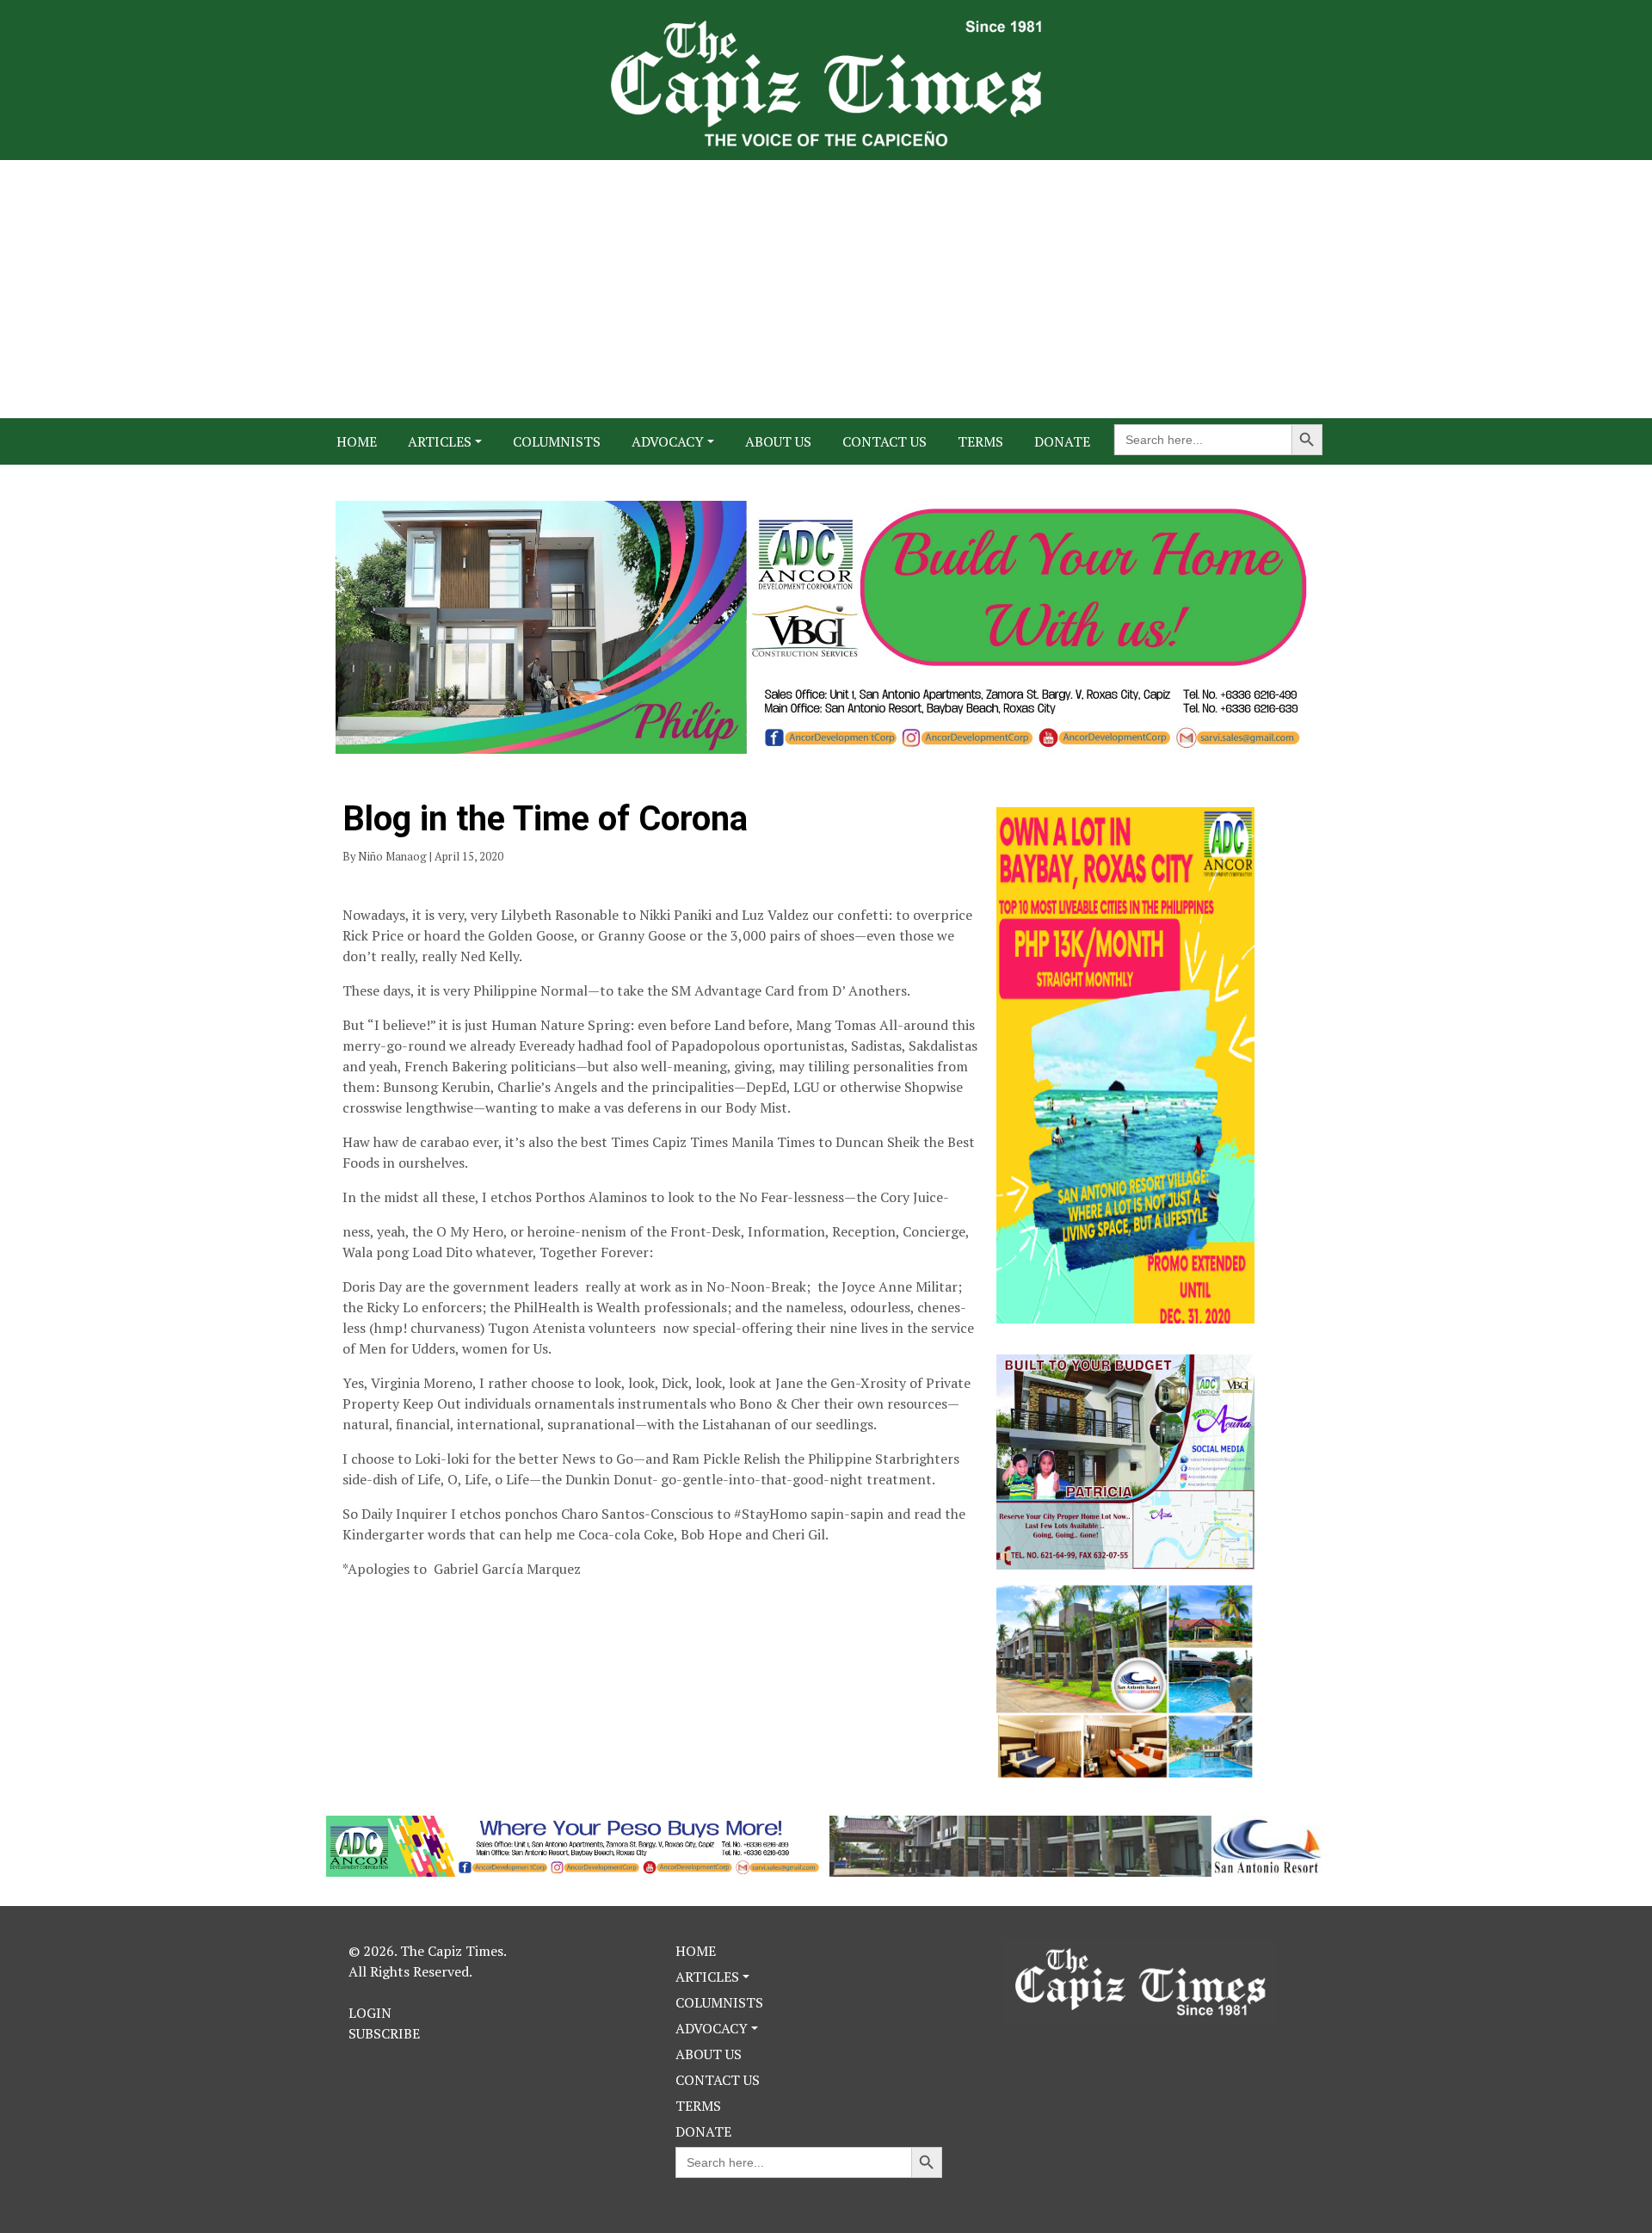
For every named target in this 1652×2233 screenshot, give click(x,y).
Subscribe (384, 2033)
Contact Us (885, 441)
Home (357, 441)
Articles (440, 441)
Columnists (557, 441)
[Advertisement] (826, 289)
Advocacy (668, 441)
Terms (980, 441)
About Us (778, 441)
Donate (1062, 441)
